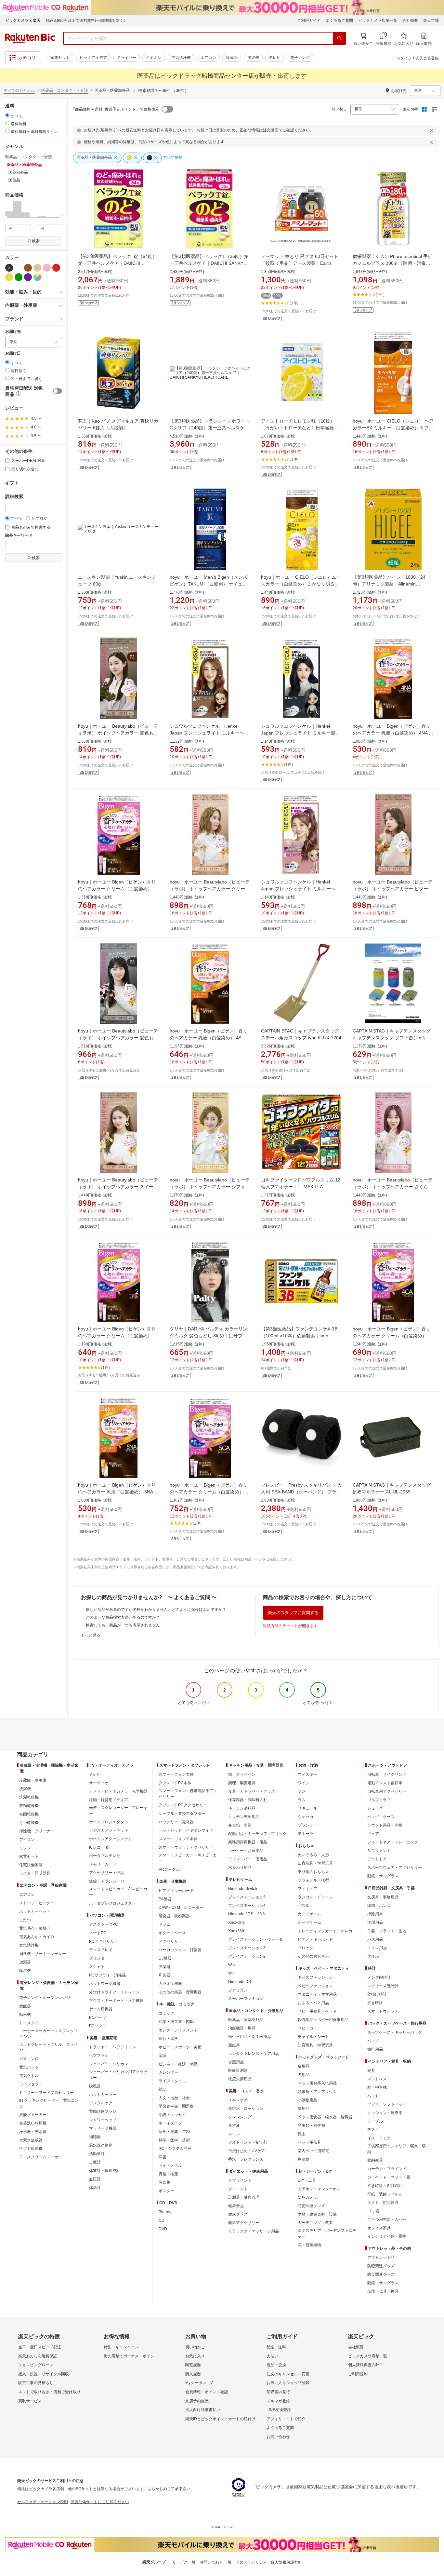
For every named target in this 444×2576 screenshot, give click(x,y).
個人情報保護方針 (364, 2365)
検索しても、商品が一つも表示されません (123, 1625)
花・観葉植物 (309, 2245)
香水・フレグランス (246, 2159)
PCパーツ (98, 2017)
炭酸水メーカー (33, 2115)
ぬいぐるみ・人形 (313, 1855)
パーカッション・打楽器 (180, 1950)
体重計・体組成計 (105, 2171)
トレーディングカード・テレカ (325, 1931)
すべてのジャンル (19, 90)
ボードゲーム (309, 1922)
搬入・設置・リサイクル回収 (44, 2374)
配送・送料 (276, 2347)
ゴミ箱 (373, 2211)
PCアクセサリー (104, 1941)
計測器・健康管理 (244, 2197)
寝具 (371, 2070)
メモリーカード (103, 1864)
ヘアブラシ (99, 2056)
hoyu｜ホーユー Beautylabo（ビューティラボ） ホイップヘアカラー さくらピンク (393, 1187)
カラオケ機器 (170, 1984)
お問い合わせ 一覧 (216, 2562)
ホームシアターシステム (111, 1839)
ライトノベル (170, 2165)
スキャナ (97, 1967)
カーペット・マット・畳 (389, 2177)
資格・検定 (168, 2174)
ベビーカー (307, 2028)
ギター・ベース (172, 1933)
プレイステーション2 (247, 1956)
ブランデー (307, 1825)
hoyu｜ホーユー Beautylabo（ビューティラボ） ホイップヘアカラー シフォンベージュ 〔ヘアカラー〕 (210, 1187)
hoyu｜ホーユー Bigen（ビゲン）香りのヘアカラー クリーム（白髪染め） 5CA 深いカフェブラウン (209, 1492)
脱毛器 (95, 2086)
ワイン (304, 1783)
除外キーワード (19, 536)
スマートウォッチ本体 (178, 1839)
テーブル (375, 2121)
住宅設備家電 (31, 1865)
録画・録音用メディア (109, 1800)
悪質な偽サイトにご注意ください (100, 2502)
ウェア (373, 1834)
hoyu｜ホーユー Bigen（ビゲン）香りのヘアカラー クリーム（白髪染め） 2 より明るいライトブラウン (117, 1336)
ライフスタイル (172, 2081)
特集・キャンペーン (121, 2347)
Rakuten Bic (30, 38)
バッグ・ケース (381, 1817)
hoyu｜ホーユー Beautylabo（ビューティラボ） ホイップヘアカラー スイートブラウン (118, 1187)
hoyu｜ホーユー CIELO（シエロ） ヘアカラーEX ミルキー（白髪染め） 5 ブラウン (393, 428)
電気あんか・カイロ (37, 1937)
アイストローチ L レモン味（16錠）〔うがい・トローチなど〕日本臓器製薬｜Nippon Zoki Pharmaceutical (300, 428)
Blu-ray (165, 2212)
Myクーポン (196, 2383)
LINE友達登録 (279, 2410)
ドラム (164, 1924)
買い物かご (195, 2347)
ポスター (166, 2191)
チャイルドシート (313, 2037)
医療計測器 (238, 2070)
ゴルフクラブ (379, 1800)
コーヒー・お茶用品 (246, 1851)
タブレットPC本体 (175, 1783)
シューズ (375, 1808)
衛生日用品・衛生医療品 (250, 2037)
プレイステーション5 (247, 1897)
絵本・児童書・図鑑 (176, 2022)
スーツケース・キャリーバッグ (395, 2032)
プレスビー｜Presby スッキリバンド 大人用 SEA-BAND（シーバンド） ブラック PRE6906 (301, 1492)
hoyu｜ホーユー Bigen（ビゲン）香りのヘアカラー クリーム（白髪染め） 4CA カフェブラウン (392, 1336)
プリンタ (97, 1958)
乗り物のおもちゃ (313, 1872)
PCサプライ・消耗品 (107, 1975)
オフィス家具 (379, 2228)
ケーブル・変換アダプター (182, 1814)
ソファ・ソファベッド (387, 2104)
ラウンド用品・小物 (385, 1825)
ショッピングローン (36, 2365)
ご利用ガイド (309, 20)
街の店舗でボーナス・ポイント (131, 2356)
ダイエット (238, 2189)
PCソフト (98, 2026)
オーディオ (99, 1783)
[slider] (5, 218)
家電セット (60, 58)
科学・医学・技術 (174, 2140)
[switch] (58, 391)
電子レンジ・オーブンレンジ (45, 1998)
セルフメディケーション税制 (43, 2502)
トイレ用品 (377, 1948)
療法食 (304, 2159)
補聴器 (95, 2137)
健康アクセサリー (244, 2223)
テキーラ (306, 1834)
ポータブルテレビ (105, 1856)
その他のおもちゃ (313, 1956)
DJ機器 (165, 1958)
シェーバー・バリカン (109, 2064)
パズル (304, 1906)
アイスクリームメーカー (41, 2157)
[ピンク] (47, 268)
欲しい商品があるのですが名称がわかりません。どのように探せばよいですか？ (156, 1610)
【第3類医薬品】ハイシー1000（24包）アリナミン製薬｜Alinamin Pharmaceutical (389, 584)
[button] (9, 209)
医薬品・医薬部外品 (246, 2020)
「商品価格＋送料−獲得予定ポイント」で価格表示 (115, 109)
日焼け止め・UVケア (247, 2151)
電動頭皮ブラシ (103, 2111)
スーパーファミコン (246, 1999)
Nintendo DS (240, 1982)
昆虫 (302, 2134)
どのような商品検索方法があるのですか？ (123, 1617)
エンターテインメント (178, 2030)
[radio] (7, 115)
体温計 (95, 2188)
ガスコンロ (29, 2059)
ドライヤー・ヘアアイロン (112, 2047)
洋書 (163, 2157)
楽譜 (163, 2056)
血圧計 (95, 2179)
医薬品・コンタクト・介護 (65, 90)
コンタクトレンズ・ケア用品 (254, 2054)
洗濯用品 (375, 1922)
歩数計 (95, 2162)
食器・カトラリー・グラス (252, 1791)
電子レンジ (300, 58)
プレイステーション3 (247, 1948)
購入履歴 (193, 2374)
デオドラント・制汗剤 (248, 2142)
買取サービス (30, 2401)
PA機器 (165, 1899)
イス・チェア (379, 2138)
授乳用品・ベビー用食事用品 (323, 2020)
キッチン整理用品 (244, 1817)
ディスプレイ (101, 1950)
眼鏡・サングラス (383, 1876)
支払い (272, 2356)
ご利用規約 (358, 2374)
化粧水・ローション (246, 2109)
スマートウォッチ (383, 2011)
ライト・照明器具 (35, 1873)
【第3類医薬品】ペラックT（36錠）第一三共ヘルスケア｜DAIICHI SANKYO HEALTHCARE (209, 263)
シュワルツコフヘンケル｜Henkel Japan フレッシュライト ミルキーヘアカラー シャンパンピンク (300, 889)
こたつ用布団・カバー (387, 2219)
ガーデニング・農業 (315, 2223)
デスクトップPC (104, 1924)
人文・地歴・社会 (174, 2098)
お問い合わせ (278, 2437)
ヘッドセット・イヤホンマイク (186, 1830)
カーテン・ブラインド (387, 2169)
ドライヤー (126, 58)
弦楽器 (164, 1967)
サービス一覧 (184, 2562)
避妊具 (234, 2045)
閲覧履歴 (193, 2365)
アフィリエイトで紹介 (286, 2419)
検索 (36, 241)
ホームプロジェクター (109, 1822)
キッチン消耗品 (242, 1808)
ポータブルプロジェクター (112, 1903)
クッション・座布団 (385, 2113)
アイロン (27, 1840)
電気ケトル (29, 2076)
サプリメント (240, 2180)
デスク (373, 2130)
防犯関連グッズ (381, 2266)
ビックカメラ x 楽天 (23, 20)
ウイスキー (307, 1774)
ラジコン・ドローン (315, 1897)
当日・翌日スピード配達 (40, 2347)
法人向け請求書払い (203, 2410)
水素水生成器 (31, 2140)
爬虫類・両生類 (311, 2125)
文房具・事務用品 (383, 1897)
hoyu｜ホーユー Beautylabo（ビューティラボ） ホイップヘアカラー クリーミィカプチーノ (210, 889)
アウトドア (377, 1859)
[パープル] (28, 277)
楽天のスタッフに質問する (293, 1613)
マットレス (377, 2079)
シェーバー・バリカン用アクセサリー (118, 2075)
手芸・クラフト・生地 (387, 1931)
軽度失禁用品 (240, 2079)
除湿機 (25, 1971)
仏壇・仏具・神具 (383, 2291)
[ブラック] (9, 268)
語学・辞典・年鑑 (174, 2132)
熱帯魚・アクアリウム (317, 2092)
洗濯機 (253, 58)
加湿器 (25, 1962)
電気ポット (29, 2067)
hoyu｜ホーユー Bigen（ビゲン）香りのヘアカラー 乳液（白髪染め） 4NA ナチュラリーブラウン (393, 733)
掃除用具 (375, 1914)
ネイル (234, 2134)
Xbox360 (236, 1931)
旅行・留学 (168, 2039)
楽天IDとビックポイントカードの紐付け (220, 2419)
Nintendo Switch (243, 1889)
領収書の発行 (278, 2392)
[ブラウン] (28, 268)
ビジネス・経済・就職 (178, 2064)
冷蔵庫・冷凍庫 (33, 1780)
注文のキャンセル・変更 (288, 2374)
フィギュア (307, 1889)
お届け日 (13, 353)
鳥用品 (304, 2109)
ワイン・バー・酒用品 (248, 1859)
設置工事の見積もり (36, 2383)
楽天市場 (431, 20)
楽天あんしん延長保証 (38, 2356)
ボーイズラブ (170, 2123)
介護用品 (236, 2062)
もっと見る (91, 1635)
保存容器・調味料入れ (248, 1800)
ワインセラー (31, 2084)
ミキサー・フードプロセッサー (46, 2093)
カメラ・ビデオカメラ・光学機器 (118, 1791)
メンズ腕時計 (379, 1977)
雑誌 (163, 2089)
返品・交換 (276, 2365)
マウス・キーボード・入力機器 (116, 2001)
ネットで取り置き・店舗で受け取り (49, 2392)
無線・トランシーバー (109, 1881)
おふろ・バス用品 (313, 2003)
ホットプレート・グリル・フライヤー (48, 2047)
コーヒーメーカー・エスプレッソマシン (48, 2034)
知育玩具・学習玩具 (315, 1863)
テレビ (275, 58)
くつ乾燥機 (29, 1823)
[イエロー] (9, 277)
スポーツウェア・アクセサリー (395, 1868)
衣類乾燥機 (29, 1806)
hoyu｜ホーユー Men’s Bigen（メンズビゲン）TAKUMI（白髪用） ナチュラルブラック (209, 584)
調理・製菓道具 (242, 1783)
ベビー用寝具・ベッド (317, 2011)
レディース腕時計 (383, 1986)
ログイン (404, 58)
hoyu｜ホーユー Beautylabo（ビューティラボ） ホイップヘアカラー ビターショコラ (393, 889)
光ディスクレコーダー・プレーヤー (118, 1811)
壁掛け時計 (377, 1994)
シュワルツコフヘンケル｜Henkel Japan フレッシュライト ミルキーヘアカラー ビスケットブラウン (209, 733)
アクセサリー (170, 1941)
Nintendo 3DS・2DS (247, 1914)
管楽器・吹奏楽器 (174, 1916)
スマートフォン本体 (176, 1774)
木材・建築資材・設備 (317, 2214)
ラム (302, 1800)
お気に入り (195, 2356)
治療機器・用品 (242, 2028)
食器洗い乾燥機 (33, 2123)
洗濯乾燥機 (29, 1797)
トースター (29, 2023)
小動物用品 (307, 2100)
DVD (163, 2229)
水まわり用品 (240, 1868)
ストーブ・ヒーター (37, 1903)
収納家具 (375, 2160)
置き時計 (375, 2003)
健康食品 (236, 2206)
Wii (231, 1973)
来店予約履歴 (197, 2401)
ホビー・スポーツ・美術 (180, 2047)
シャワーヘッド (103, 2120)
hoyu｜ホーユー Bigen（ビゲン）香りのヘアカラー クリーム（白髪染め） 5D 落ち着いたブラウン (117, 889)
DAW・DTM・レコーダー (181, 1908)
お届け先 (13, 332)
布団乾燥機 (29, 1814)
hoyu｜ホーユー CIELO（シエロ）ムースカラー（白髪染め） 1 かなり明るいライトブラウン (301, 584)
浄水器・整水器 (33, 2132)
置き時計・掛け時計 (385, 2186)
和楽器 (164, 1975)
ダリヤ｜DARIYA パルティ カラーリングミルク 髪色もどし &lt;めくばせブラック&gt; (209, 1336)
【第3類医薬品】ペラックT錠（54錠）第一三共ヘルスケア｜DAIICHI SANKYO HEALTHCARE (118, 263)
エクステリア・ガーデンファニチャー (327, 2233)
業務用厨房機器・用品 (248, 1842)
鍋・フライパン (242, 1774)
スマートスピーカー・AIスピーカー (118, 1892)
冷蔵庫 (232, 58)
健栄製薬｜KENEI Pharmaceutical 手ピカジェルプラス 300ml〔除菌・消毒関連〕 (392, 263)
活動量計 (97, 2154)
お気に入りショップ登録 (288, 2383)
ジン (302, 1791)
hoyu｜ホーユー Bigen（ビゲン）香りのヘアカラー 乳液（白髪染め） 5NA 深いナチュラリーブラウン (118, 1492)
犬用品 (304, 2075)
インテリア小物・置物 (387, 2236)
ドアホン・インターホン (319, 2189)
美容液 (234, 2125)
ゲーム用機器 (101, 2009)
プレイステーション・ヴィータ (255, 1939)
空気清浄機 (181, 58)
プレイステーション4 (247, 1906)
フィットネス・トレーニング (393, 1842)
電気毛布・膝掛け (35, 1928)
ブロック (306, 1948)
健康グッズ (238, 2214)
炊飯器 (25, 2006)
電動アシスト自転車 (385, 1783)
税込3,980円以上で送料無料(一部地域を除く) (85, 20)
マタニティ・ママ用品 (317, 1994)
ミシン (25, 1848)
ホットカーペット (35, 1911)
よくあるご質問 (339, 20)
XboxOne (236, 1922)
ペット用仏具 (309, 2142)
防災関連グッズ (311, 2206)
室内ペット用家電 (313, 2151)
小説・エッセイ (172, 2115)
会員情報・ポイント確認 (207, 2392)
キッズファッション (315, 1977)
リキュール (307, 1808)
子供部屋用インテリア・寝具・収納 (397, 2149)
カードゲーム (309, 1914)
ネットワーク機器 (105, 1984)
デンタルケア (101, 2103)
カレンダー (168, 2072)
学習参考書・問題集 (176, 2106)
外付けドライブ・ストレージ (114, 1992)
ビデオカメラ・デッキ (109, 1830)
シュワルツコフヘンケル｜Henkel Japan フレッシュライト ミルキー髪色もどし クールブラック (300, 733)
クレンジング (240, 2117)
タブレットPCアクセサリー (183, 1805)
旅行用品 (375, 2049)
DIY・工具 (307, 2180)
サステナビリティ (251, 2562)
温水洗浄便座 (101, 2145)
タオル (373, 1956)
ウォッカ (306, 1817)
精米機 (25, 2015)
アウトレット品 (381, 2258)
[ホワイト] (19, 268)
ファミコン (238, 1990)
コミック (166, 2013)
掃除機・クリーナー (37, 1831)
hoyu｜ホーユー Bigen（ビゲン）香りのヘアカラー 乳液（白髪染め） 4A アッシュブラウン (209, 1038)
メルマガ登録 (278, 2401)
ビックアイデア (93, 58)
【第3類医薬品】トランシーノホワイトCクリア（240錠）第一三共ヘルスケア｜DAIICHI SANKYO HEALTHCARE (210, 428)
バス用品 (375, 1939)
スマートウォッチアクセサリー (186, 1847)
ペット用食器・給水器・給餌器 (325, 2117)
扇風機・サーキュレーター (43, 1954)
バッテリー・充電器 (176, 1822)
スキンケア (238, 2100)
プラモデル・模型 (313, 1880)
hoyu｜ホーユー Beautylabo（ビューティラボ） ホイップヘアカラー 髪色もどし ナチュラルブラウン (118, 733)
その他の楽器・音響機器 (180, 1992)
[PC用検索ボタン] (339, 38)
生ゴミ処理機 (31, 2149)
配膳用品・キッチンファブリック (257, 1834)
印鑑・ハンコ (379, 1906)
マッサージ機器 (103, 2128)
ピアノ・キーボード (176, 1891)
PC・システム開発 (175, 2149)
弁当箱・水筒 (240, 1825)
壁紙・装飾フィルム (385, 2194)
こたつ (25, 1920)
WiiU (232, 1965)
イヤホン (154, 58)
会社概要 (410, 20)
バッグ (373, 2041)
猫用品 (304, 2066)
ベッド (373, 2096)
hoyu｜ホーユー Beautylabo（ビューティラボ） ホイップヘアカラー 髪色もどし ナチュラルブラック (118, 1038)
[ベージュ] (37, 268)
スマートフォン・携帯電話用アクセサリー (188, 1794)
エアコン (208, 58)
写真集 (164, 2182)
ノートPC (98, 1933)
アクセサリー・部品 (107, 1873)
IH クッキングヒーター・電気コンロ (49, 2103)
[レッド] (56, 268)
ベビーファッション (315, 1986)
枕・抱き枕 (377, 2087)
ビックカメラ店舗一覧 (378, 20)
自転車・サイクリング (387, 1774)
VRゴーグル (169, 1869)
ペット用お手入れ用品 (317, 2083)
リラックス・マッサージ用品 (254, 2231)
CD (162, 2220)
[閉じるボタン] (432, 130)
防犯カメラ (307, 2197)
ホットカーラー (103, 2095)
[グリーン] (19, 277)
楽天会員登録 (427, 58)
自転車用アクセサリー (387, 1791)
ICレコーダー (101, 1847)
